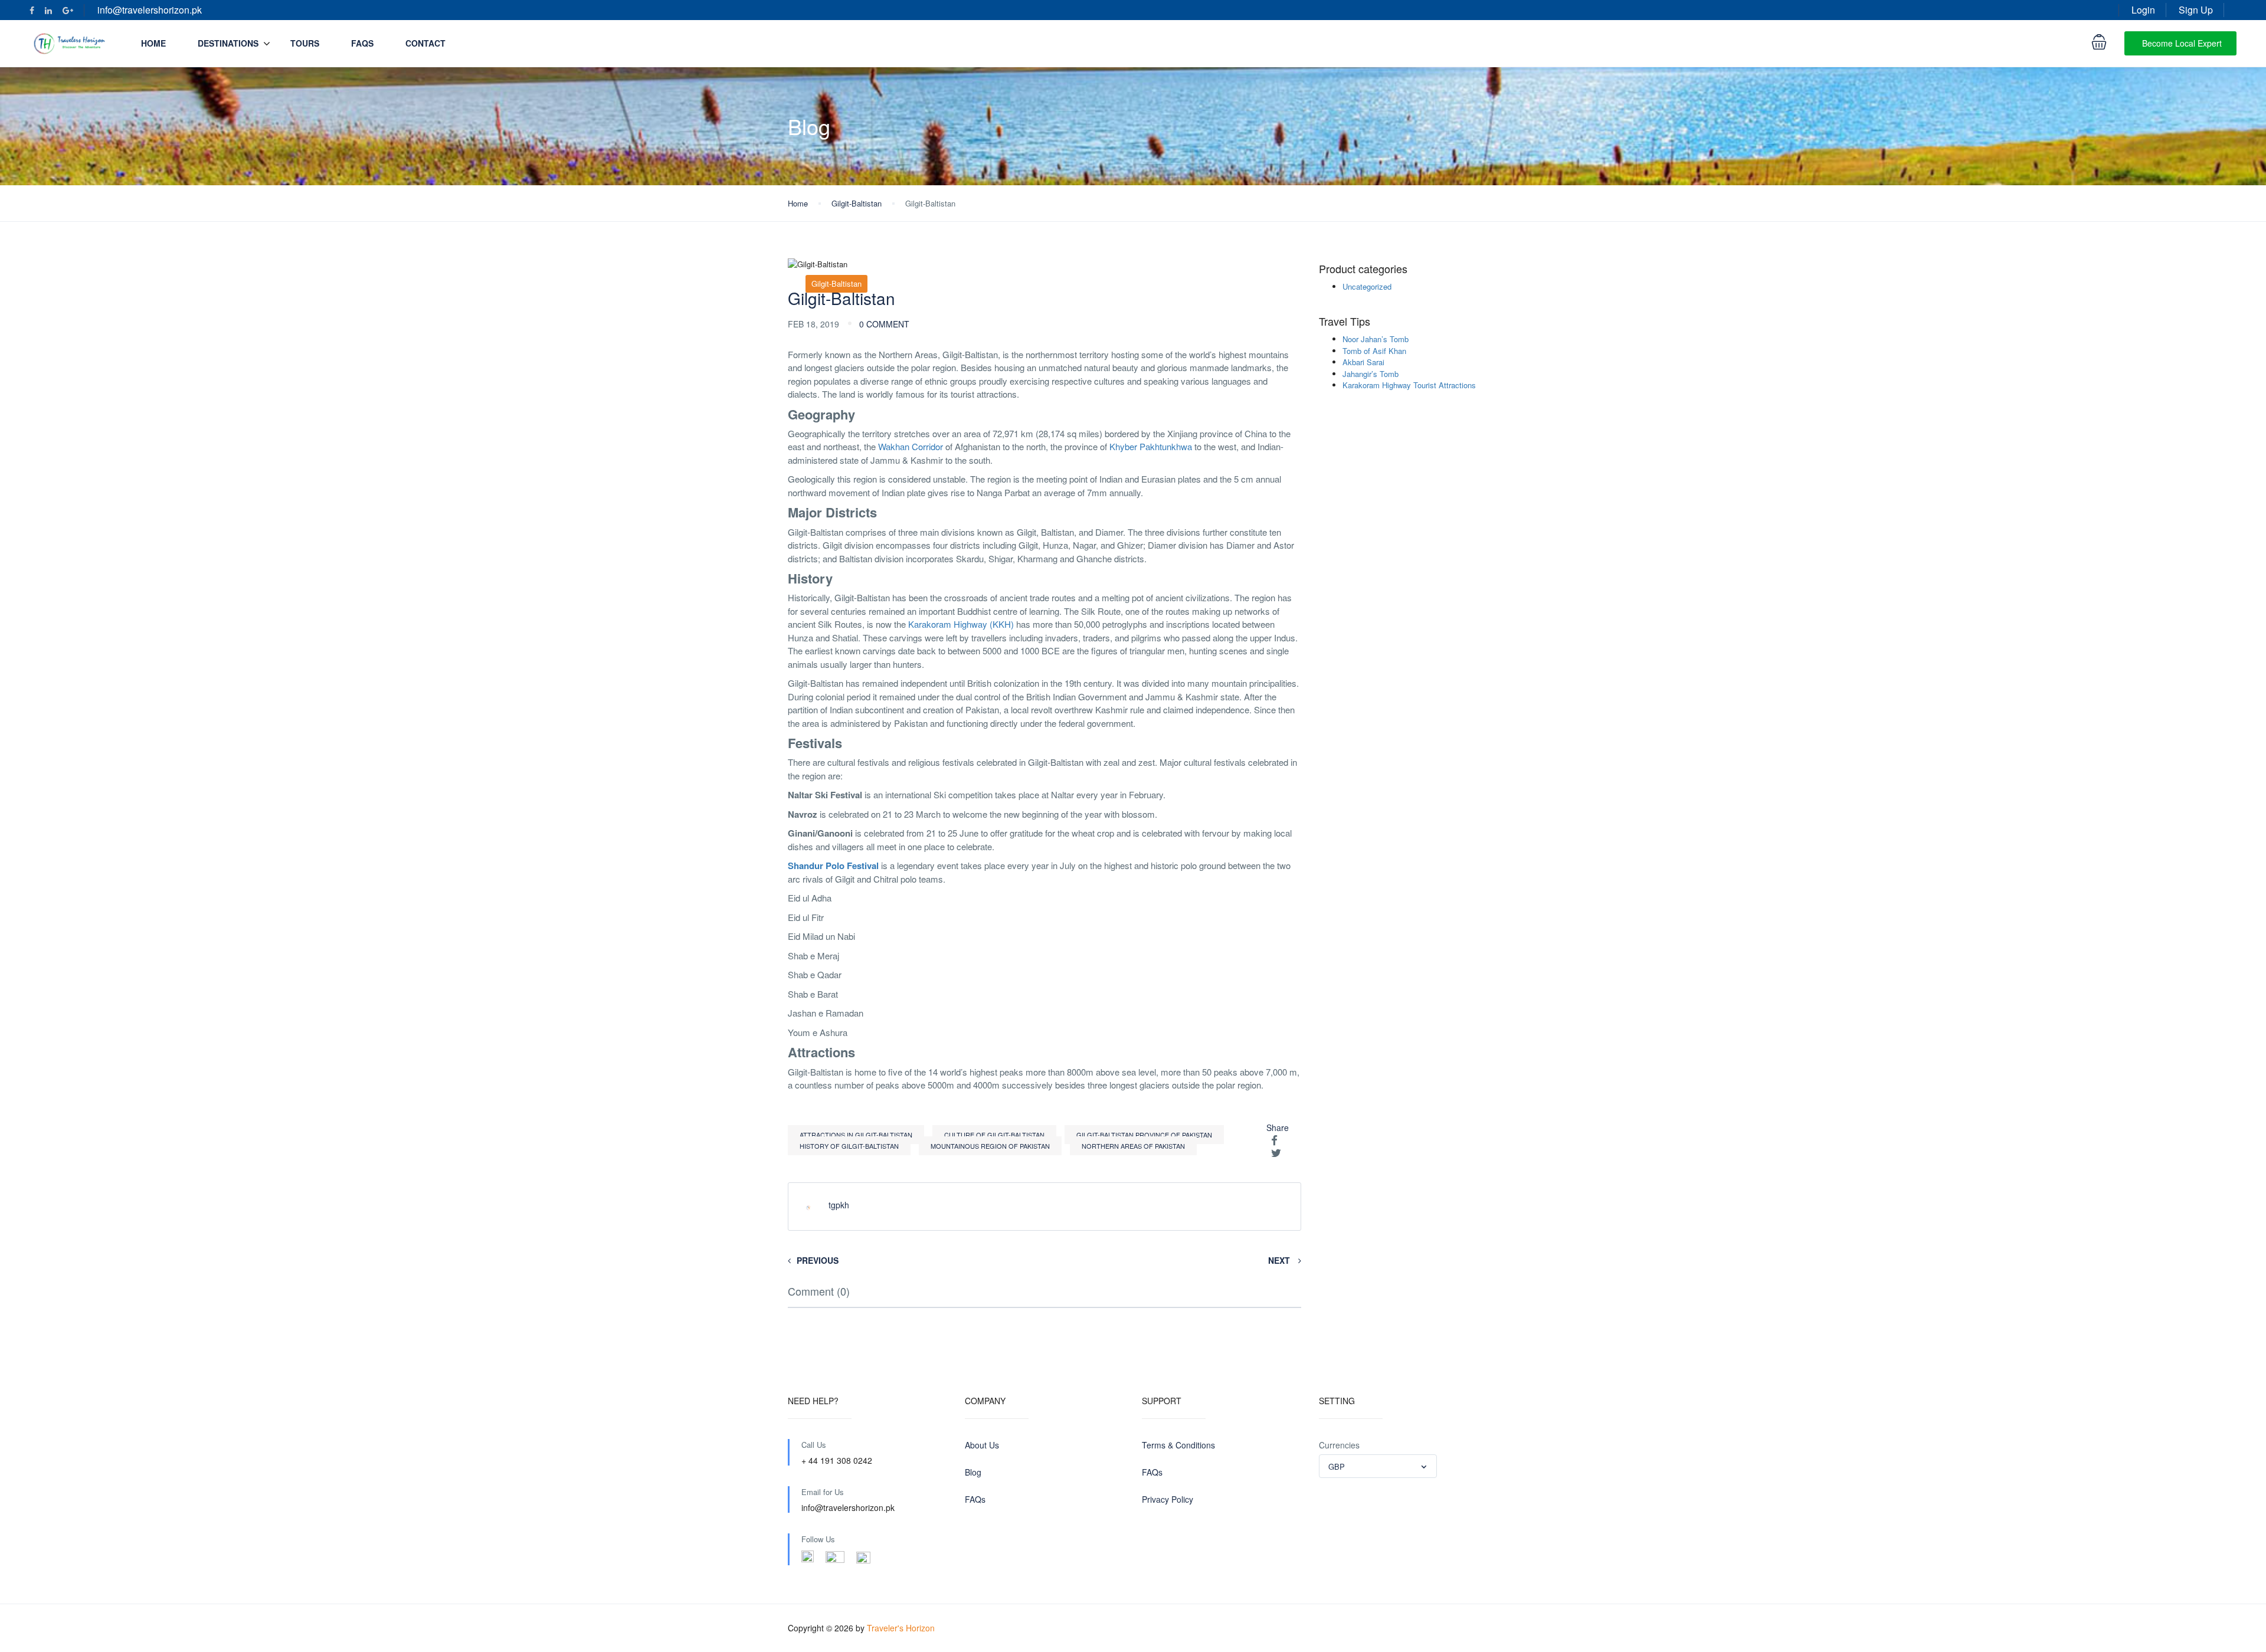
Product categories (1363, 269)
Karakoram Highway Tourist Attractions (1409, 385)
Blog (973, 1472)
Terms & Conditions (1178, 1445)
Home (153, 43)
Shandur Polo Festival (833, 866)
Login (2143, 10)
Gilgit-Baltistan (857, 203)
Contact (425, 43)
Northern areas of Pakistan (1133, 1146)
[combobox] (1378, 1466)
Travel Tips (1345, 322)
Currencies (1339, 1445)
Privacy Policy (1168, 1499)
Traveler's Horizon (901, 1628)
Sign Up (2196, 10)
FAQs (362, 43)
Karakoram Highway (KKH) (961, 624)
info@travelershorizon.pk (150, 10)
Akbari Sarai (1363, 362)
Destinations (228, 43)
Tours (305, 43)
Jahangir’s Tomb (1371, 374)
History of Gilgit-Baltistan (849, 1146)
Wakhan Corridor (911, 446)
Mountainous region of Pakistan (990, 1146)
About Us (982, 1445)
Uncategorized (1367, 286)
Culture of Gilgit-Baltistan (994, 1135)
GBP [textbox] (1337, 1466)
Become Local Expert (2182, 43)
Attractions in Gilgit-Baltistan (856, 1135)
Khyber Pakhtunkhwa (1151, 446)
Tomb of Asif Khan (1374, 351)
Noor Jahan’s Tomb (1376, 339)
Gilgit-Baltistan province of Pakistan (1144, 1135)
